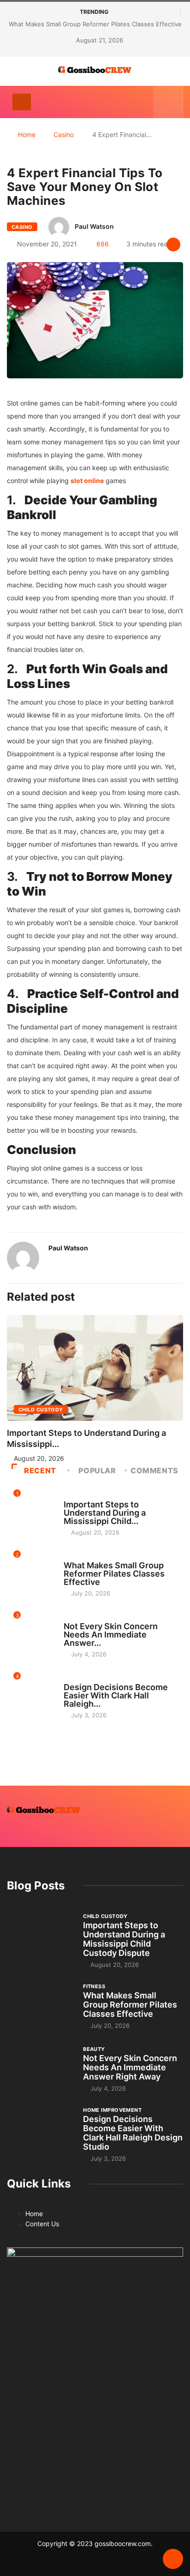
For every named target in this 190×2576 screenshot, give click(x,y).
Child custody (41, 1410)
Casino (64, 134)
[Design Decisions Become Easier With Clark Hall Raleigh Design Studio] (40, 2131)
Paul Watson (94, 226)
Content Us (42, 2224)
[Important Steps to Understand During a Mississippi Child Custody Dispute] (40, 1937)
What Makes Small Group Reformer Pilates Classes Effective (95, 24)
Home (27, 134)
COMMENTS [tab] (154, 1470)
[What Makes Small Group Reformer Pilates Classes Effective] (40, 2006)
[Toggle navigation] (22, 102)
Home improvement (93, 1679)
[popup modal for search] (168, 102)
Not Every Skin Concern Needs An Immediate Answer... (111, 1635)
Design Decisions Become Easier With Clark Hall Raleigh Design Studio (133, 2133)
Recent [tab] (40, 1470)
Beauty (75, 1618)
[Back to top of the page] (173, 2559)
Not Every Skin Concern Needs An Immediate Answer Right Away (130, 2067)
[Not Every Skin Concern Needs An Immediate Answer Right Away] (40, 2068)
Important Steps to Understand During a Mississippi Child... (105, 1513)
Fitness (75, 1557)
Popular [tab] (97, 1470)
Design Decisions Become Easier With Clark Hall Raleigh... (116, 1695)
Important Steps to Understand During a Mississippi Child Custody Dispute (124, 1939)
